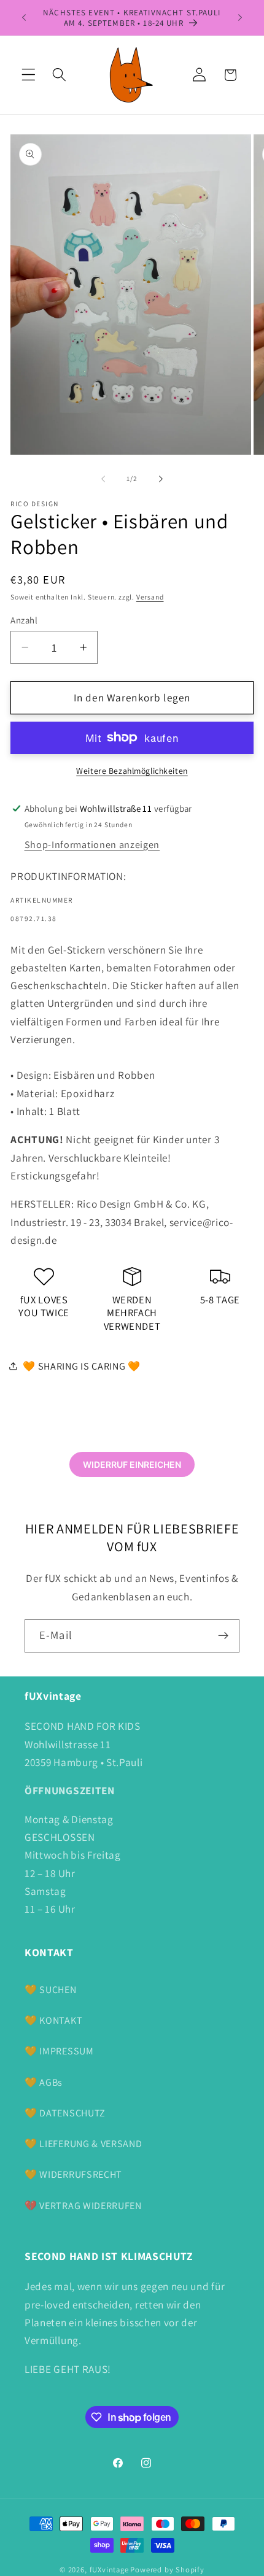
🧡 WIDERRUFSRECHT (73, 2174)
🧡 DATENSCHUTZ (65, 2113)
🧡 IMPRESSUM (59, 2051)
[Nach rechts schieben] (161, 479)
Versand (150, 597)
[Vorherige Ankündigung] (24, 18)
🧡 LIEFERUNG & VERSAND (83, 2144)
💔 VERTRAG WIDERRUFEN (83, 2206)
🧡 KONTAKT (53, 2020)
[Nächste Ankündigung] (240, 18)
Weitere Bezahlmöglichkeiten (132, 771)
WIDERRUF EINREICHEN (132, 1464)
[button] (29, 75)
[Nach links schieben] (103, 479)
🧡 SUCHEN (51, 1990)
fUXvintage (109, 2570)
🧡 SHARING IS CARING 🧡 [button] (82, 1366)
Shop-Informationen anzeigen (92, 845)
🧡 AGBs (44, 2082)
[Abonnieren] (223, 1636)
